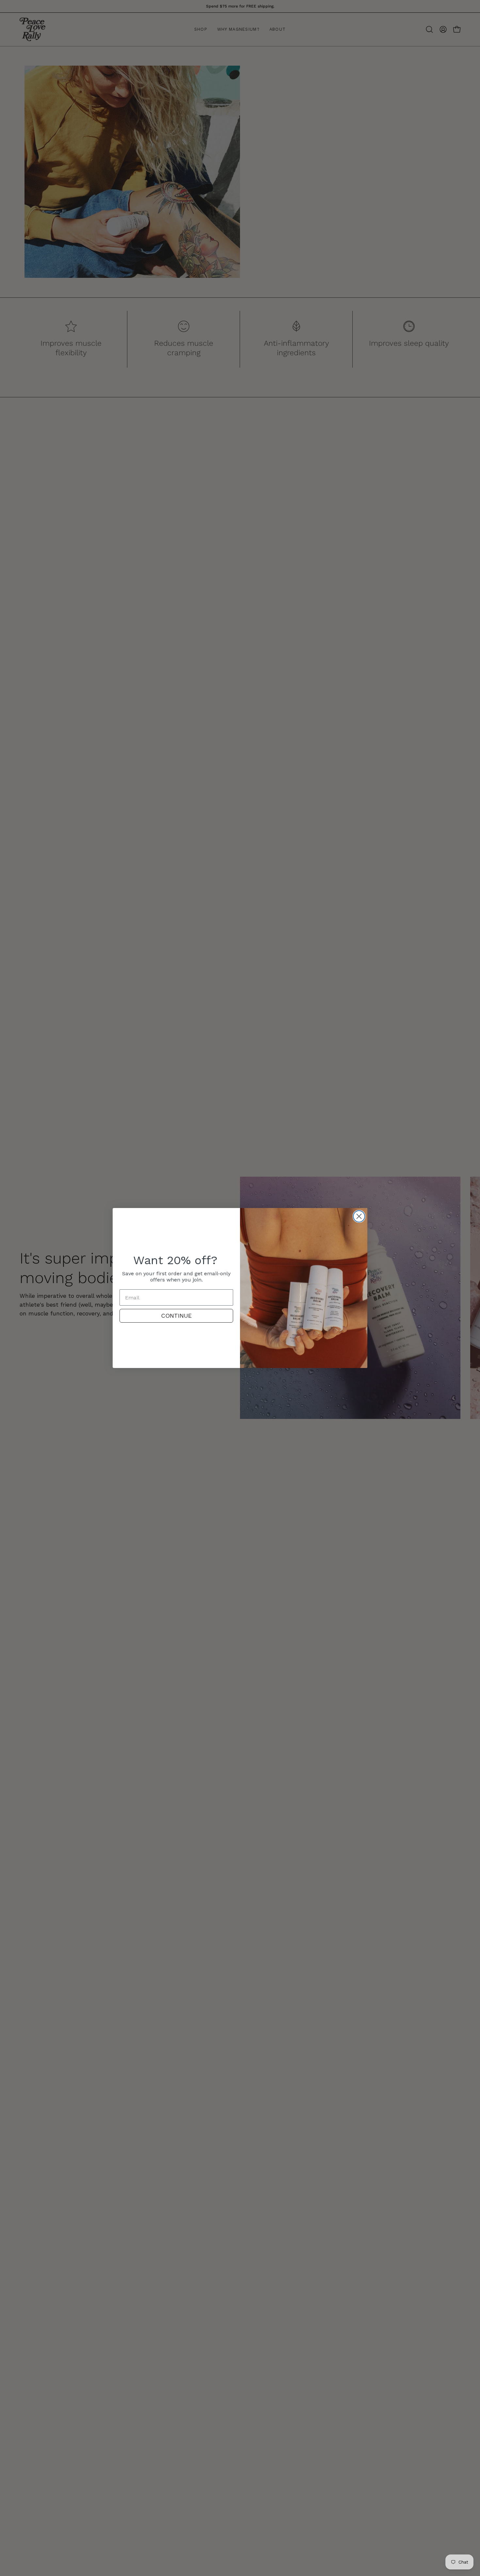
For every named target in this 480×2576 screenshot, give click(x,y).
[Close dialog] (359, 1216)
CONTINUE (176, 1316)
